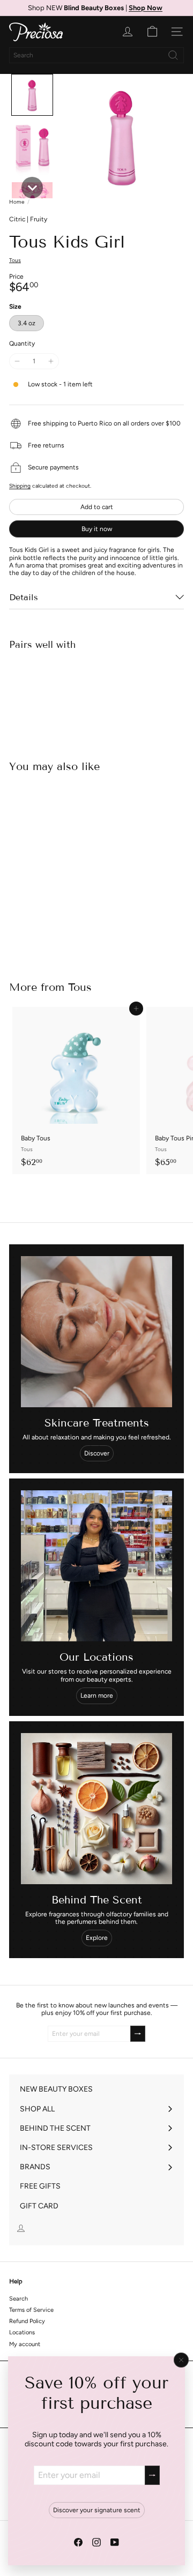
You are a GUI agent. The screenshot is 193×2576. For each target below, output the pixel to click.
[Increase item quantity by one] (50, 361)
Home (17, 202)
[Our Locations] (96, 1566)
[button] (32, 95)
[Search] (173, 55)
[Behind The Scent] (96, 1809)
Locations (22, 2332)
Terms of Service (31, 2310)
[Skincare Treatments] (96, 1332)
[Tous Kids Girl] (96, 696)
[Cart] (152, 32)
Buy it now (97, 529)
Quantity (22, 344)
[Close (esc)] (181, 2360)
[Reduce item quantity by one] (17, 361)
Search (18, 2299)
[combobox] (96, 55)
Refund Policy (27, 2321)
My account (25, 2344)
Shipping (20, 486)
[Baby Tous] (76, 1091)
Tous (80, 987)
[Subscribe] (152, 2475)
